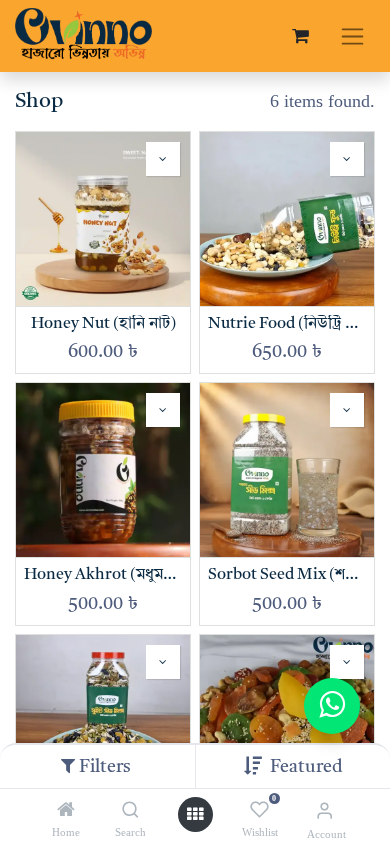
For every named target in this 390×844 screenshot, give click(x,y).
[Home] (66, 810)
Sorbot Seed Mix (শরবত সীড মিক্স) (287, 575)
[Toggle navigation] (352, 36)
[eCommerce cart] (300, 36)
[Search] (130, 810)
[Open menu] (195, 814)
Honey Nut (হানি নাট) (103, 324)
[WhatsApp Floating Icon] (332, 706)
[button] (306, 767)
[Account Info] (324, 810)
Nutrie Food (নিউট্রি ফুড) (287, 324)
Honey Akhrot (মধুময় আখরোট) (103, 575)
